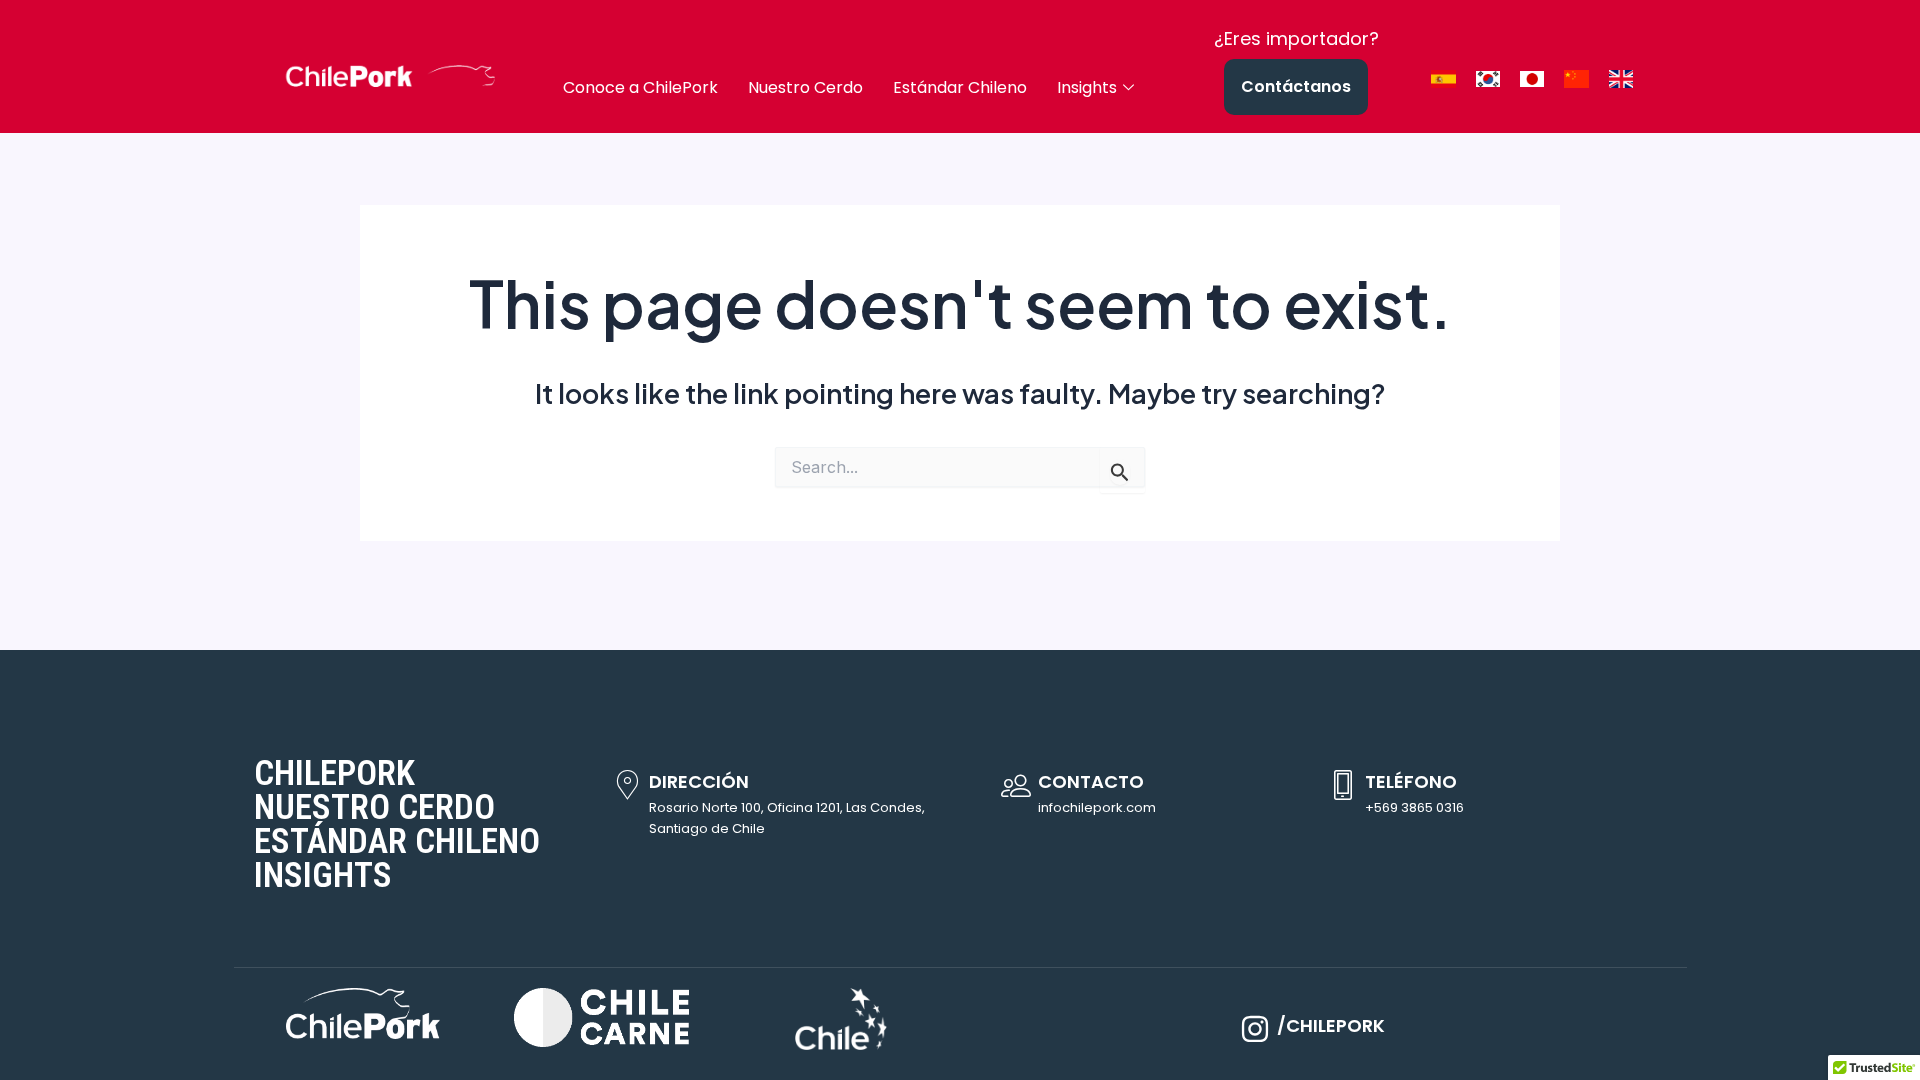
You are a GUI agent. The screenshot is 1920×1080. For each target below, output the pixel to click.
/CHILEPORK (1331, 1025)
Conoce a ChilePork (640, 87)
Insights (1087, 87)
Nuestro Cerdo (805, 87)
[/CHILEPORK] (1255, 1029)
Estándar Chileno (960, 87)
